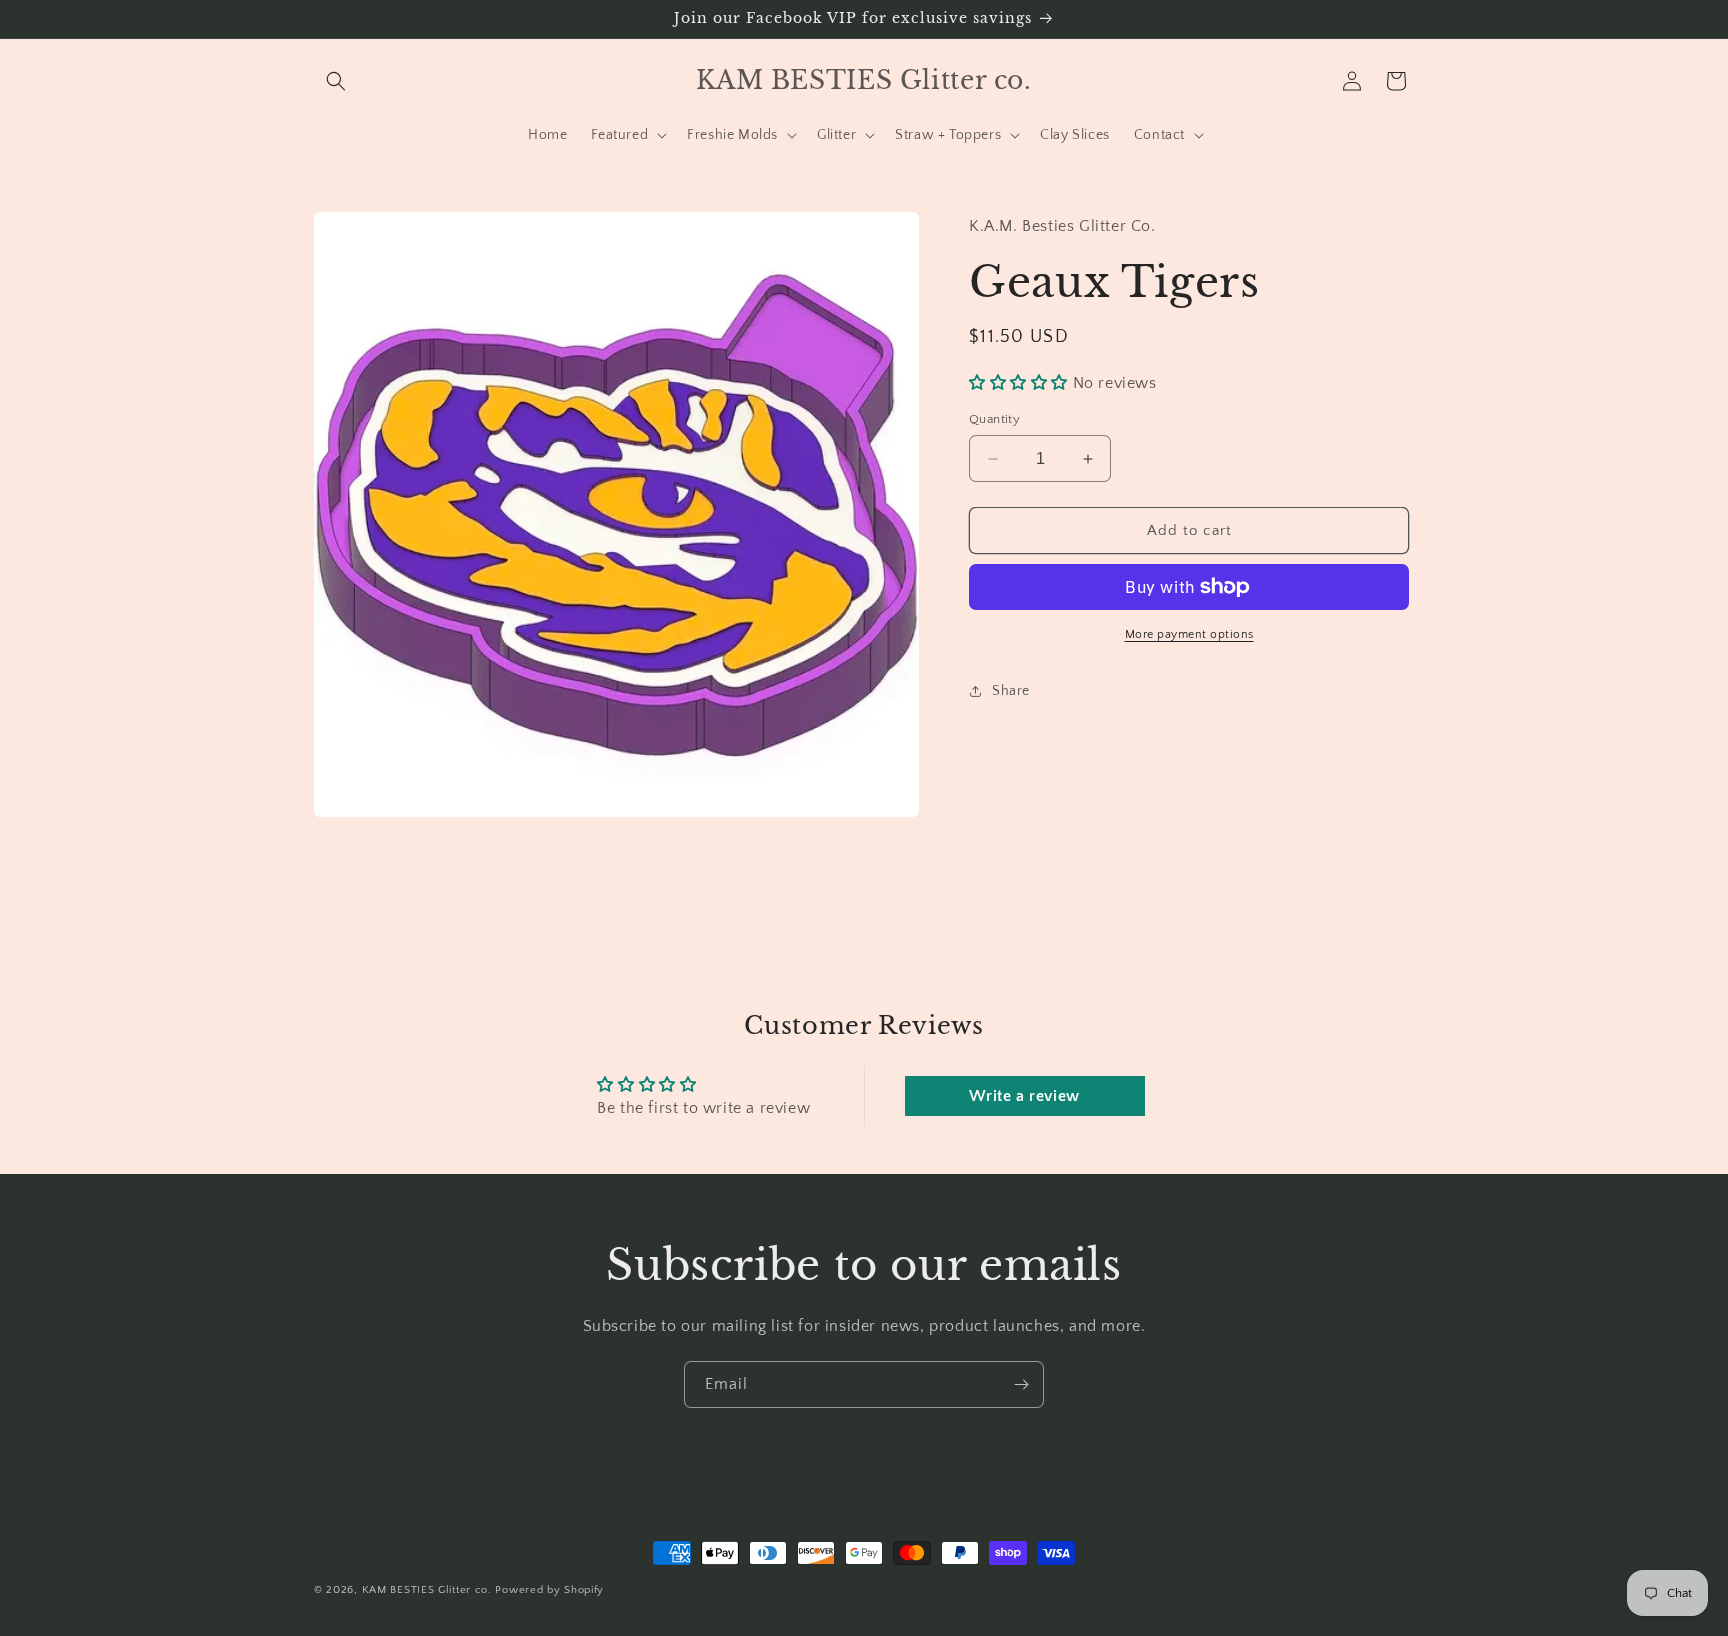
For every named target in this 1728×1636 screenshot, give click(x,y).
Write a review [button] (1024, 1096)
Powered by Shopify (549, 1590)
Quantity (994, 419)
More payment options (1189, 634)
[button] (336, 81)
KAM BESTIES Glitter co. (427, 1590)
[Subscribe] (1021, 1384)
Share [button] (1011, 691)
